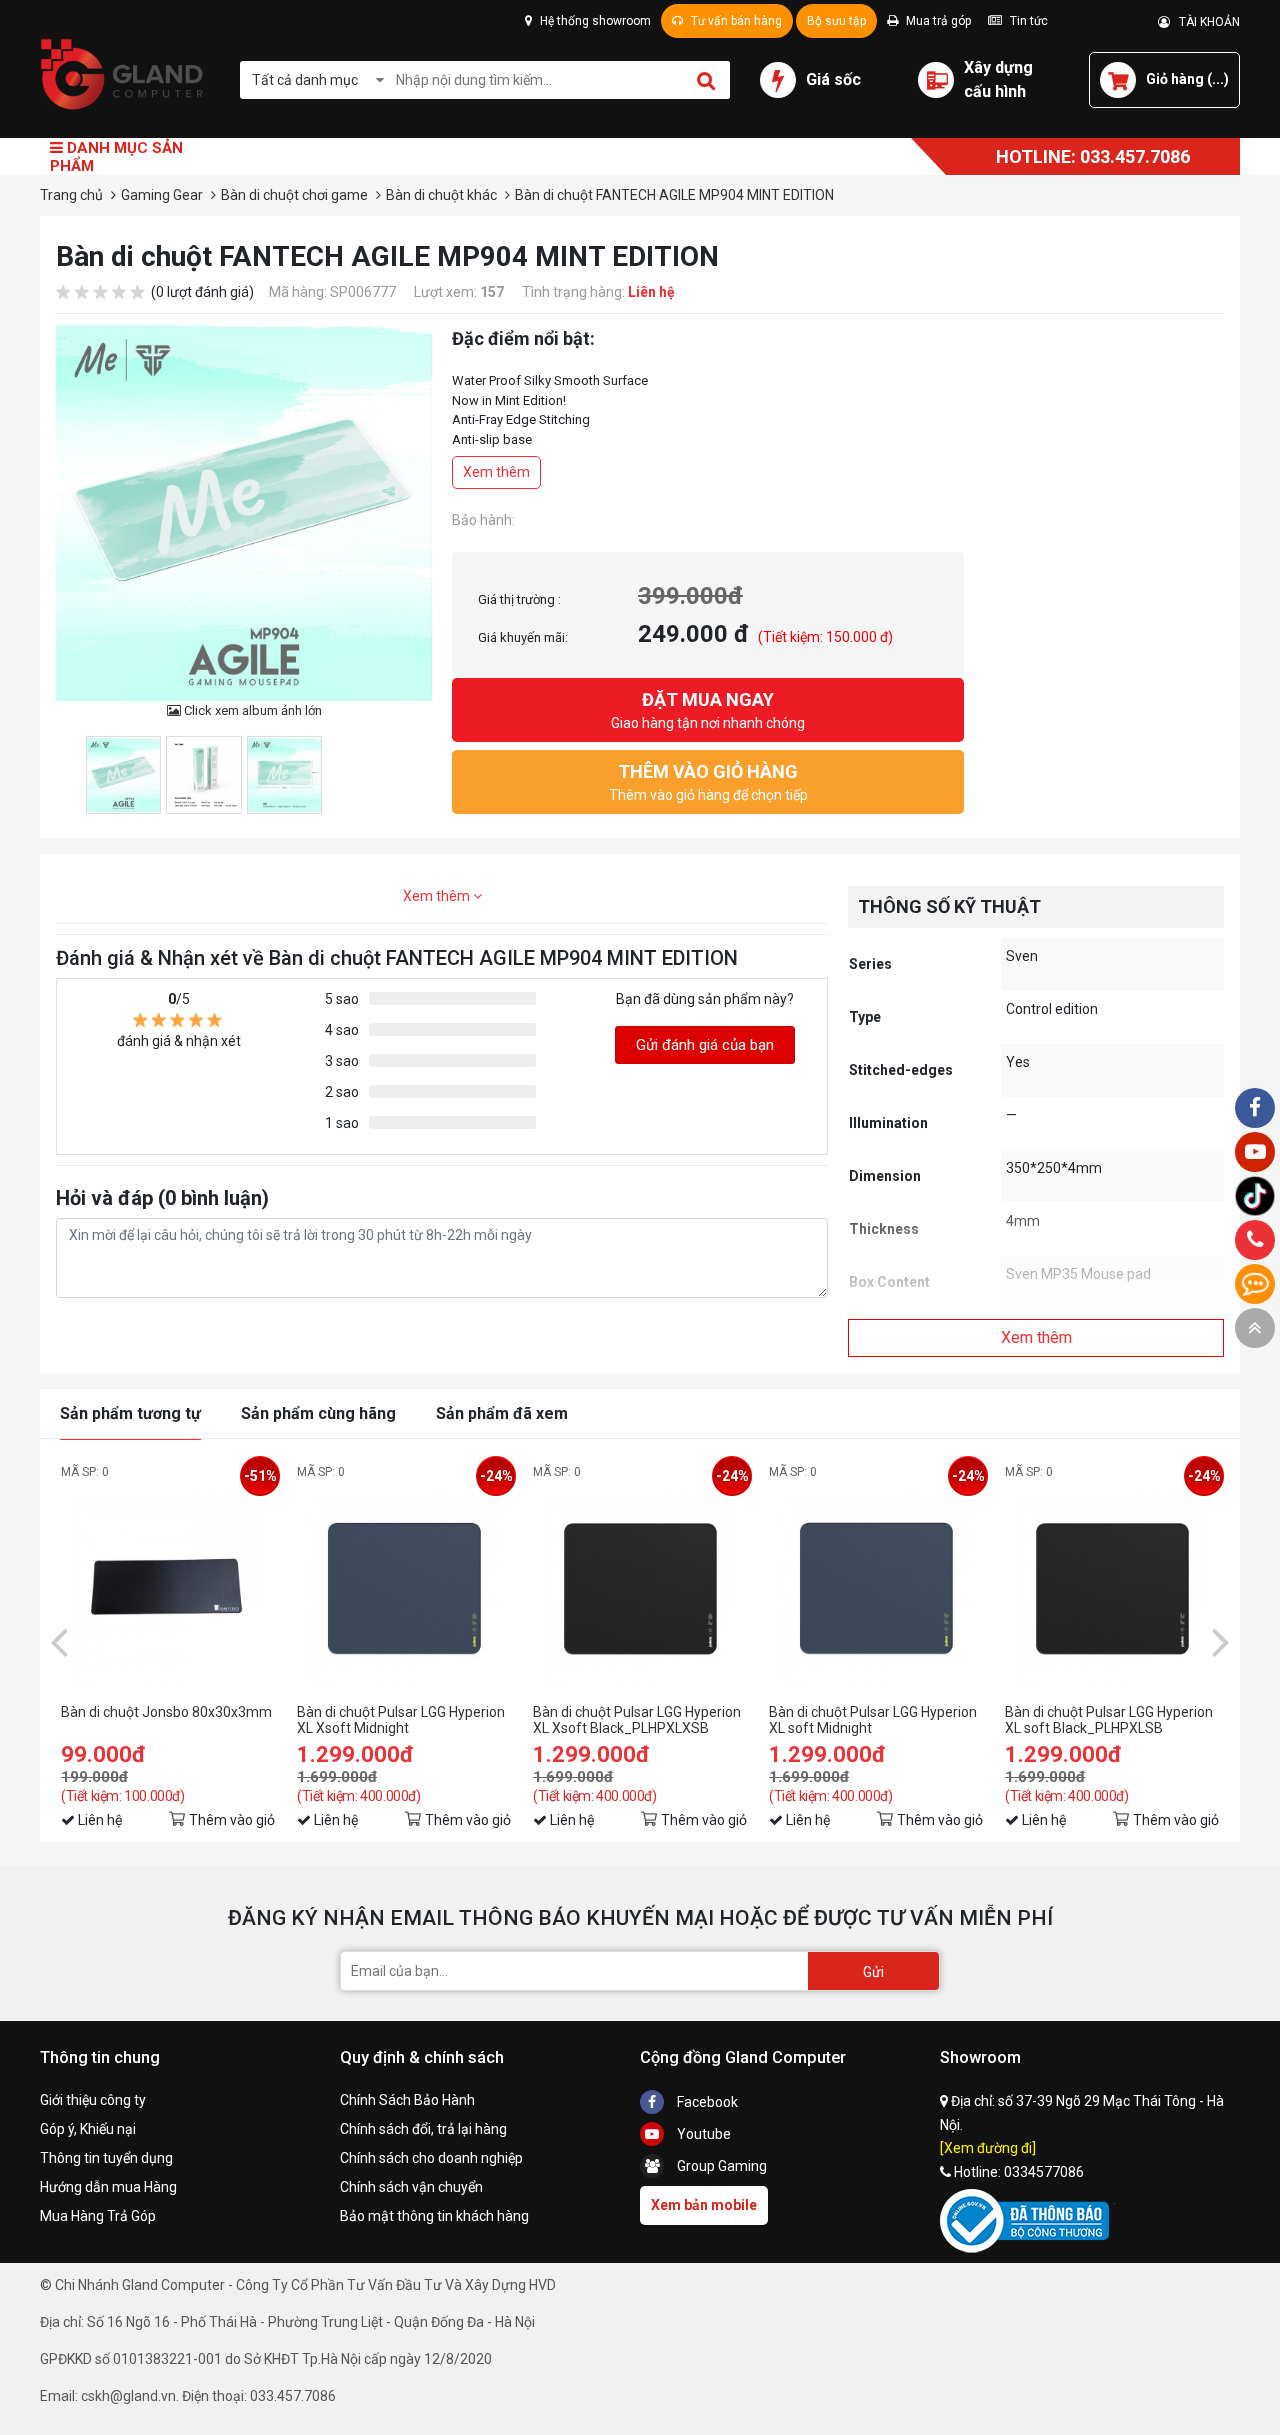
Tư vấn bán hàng (735, 21)
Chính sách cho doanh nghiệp (431, 2158)
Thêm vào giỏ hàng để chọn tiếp (708, 782)
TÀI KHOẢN (1205, 22)
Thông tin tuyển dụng (106, 2158)
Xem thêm (496, 472)
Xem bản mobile (704, 2205)
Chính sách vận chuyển (411, 2187)
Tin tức (1027, 21)
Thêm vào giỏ (232, 1820)
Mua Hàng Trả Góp (98, 2216)
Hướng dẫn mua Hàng (108, 2187)
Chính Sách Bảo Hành (407, 2100)
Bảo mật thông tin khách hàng (434, 2216)
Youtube (702, 2134)
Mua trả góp (937, 21)
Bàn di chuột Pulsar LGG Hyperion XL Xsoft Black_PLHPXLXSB (637, 1720)
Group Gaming (720, 2166)
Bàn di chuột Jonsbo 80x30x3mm (166, 1712)
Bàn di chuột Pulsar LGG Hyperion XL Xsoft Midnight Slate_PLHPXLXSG (401, 1720)
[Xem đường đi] (988, 2148)
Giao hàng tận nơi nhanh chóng (708, 710)
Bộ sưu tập (836, 21)
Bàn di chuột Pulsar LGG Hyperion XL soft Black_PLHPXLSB (1109, 1720)
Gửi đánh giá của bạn (705, 1045)
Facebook (706, 2102)
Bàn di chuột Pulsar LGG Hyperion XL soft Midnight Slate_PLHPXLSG (873, 1720)
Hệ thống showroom (594, 21)
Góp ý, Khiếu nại (88, 2129)
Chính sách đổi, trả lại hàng (423, 2129)
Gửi (873, 1972)
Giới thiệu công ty (93, 2100)
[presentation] (59, 1641)
